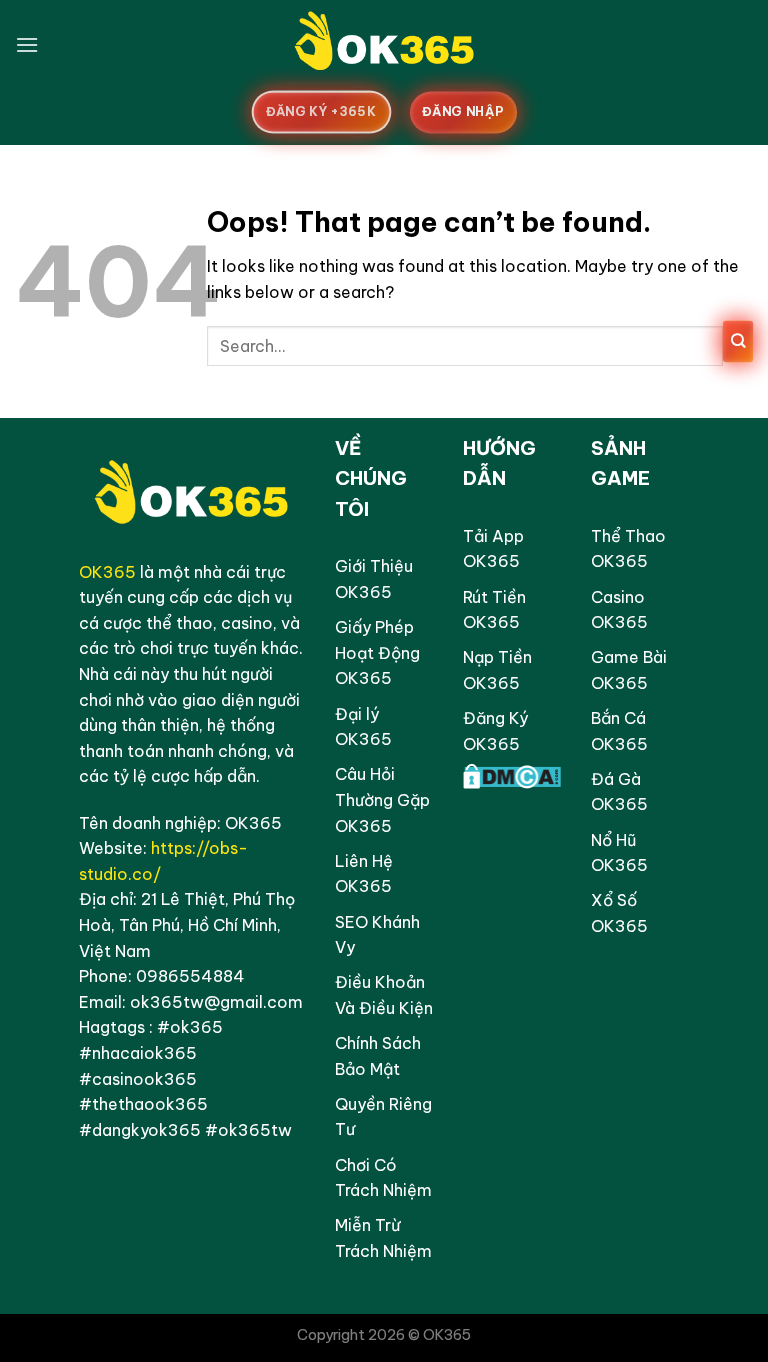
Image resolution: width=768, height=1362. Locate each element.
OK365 (107, 572)
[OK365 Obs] (384, 45)
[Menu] (27, 44)
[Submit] (738, 342)
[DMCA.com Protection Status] (512, 774)
